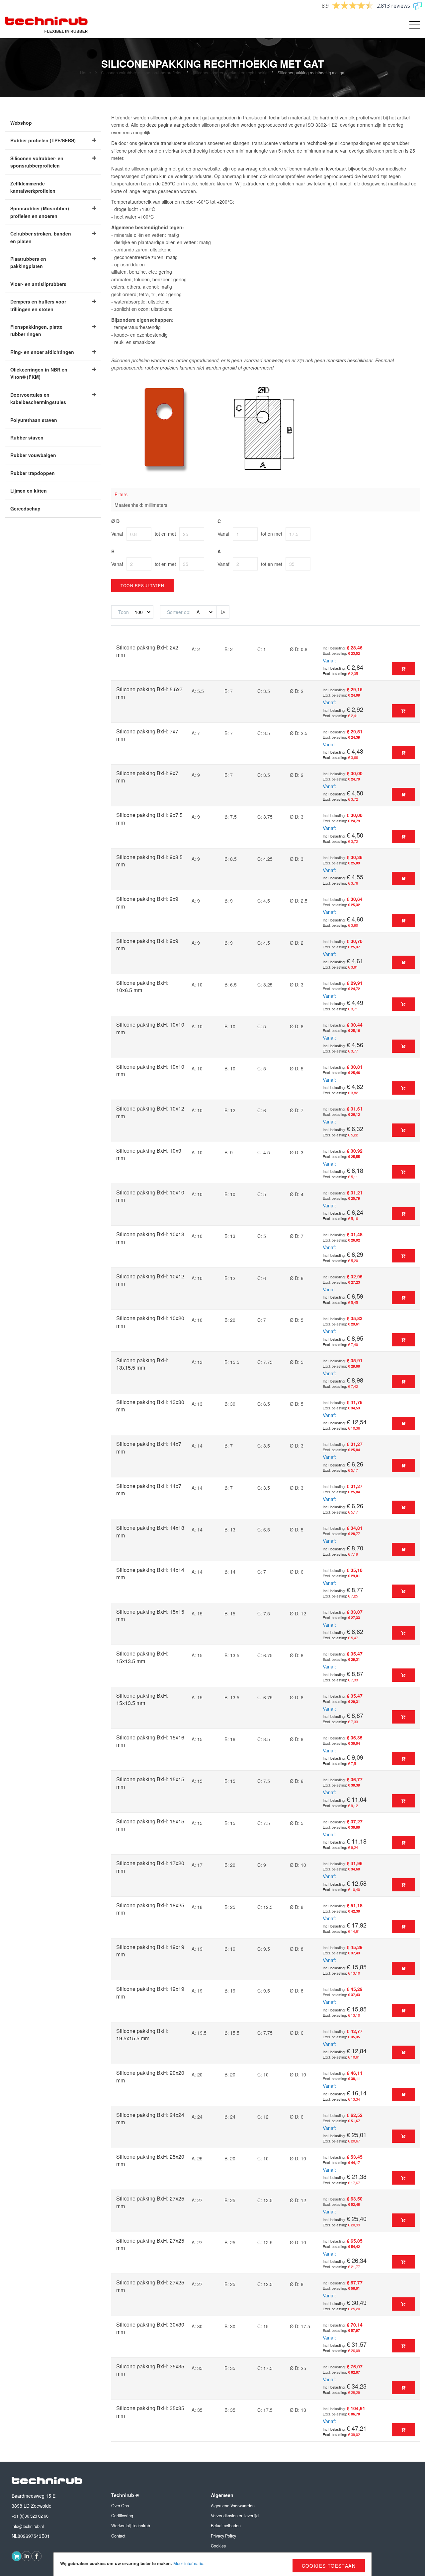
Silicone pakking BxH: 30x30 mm (150, 2328)
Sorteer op (178, 612)
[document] (212, 2564)
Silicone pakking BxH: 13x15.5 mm (142, 1364)
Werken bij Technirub (131, 2526)
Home (86, 72)
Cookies (218, 2546)
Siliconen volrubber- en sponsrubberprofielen (142, 72)
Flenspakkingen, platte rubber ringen (36, 330)
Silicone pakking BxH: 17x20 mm (150, 1867)
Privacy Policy (223, 2536)
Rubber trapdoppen (33, 473)
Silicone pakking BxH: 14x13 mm (150, 1531)
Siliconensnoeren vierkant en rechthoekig (231, 72)
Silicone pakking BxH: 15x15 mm (150, 1615)
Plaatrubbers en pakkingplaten (28, 262)
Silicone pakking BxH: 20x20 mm (150, 2076)
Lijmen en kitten (29, 491)
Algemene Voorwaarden (233, 2506)
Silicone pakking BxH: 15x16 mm (150, 1741)
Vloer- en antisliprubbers (38, 284)
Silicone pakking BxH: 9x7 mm (147, 777)
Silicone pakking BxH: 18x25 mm (150, 1909)
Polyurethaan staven (34, 420)
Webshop (21, 123)
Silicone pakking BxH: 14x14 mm (150, 1573)
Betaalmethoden (226, 2526)
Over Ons (120, 2506)
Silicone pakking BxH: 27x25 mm (150, 2202)
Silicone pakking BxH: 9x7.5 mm (149, 818)
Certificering (122, 2516)
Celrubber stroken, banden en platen (41, 237)
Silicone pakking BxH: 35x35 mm (150, 2370)
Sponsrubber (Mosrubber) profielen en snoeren (40, 212)
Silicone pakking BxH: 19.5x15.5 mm (142, 2034)
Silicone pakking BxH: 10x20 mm (150, 1322)
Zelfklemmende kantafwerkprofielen (33, 187)
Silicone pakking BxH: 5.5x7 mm (149, 693)
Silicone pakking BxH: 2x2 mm (147, 651)
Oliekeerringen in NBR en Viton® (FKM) (39, 373)
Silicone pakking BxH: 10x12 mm (150, 1112)
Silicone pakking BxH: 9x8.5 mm (149, 861)
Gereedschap (25, 508)
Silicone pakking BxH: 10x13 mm (150, 1238)
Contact (118, 2536)
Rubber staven (27, 438)
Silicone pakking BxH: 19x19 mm (150, 1951)
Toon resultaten (142, 585)
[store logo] (46, 25)
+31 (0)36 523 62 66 (30, 2516)
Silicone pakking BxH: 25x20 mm (150, 2160)
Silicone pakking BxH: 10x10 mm (150, 1028)
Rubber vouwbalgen (33, 455)
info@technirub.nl (28, 2526)
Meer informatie (188, 2563)
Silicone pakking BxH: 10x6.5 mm (142, 986)
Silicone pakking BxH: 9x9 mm (147, 902)
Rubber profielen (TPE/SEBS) (43, 140)
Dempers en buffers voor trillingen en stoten (38, 305)
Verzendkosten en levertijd (235, 2516)
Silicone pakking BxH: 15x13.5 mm (142, 1657)
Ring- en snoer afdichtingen (42, 352)
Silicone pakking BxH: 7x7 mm (147, 735)
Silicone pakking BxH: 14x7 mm (149, 1447)
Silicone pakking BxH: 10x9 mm (149, 1154)
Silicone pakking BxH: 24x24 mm (150, 2118)
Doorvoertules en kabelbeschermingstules (38, 398)
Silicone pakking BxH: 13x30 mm (150, 1406)
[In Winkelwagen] (403, 669)
